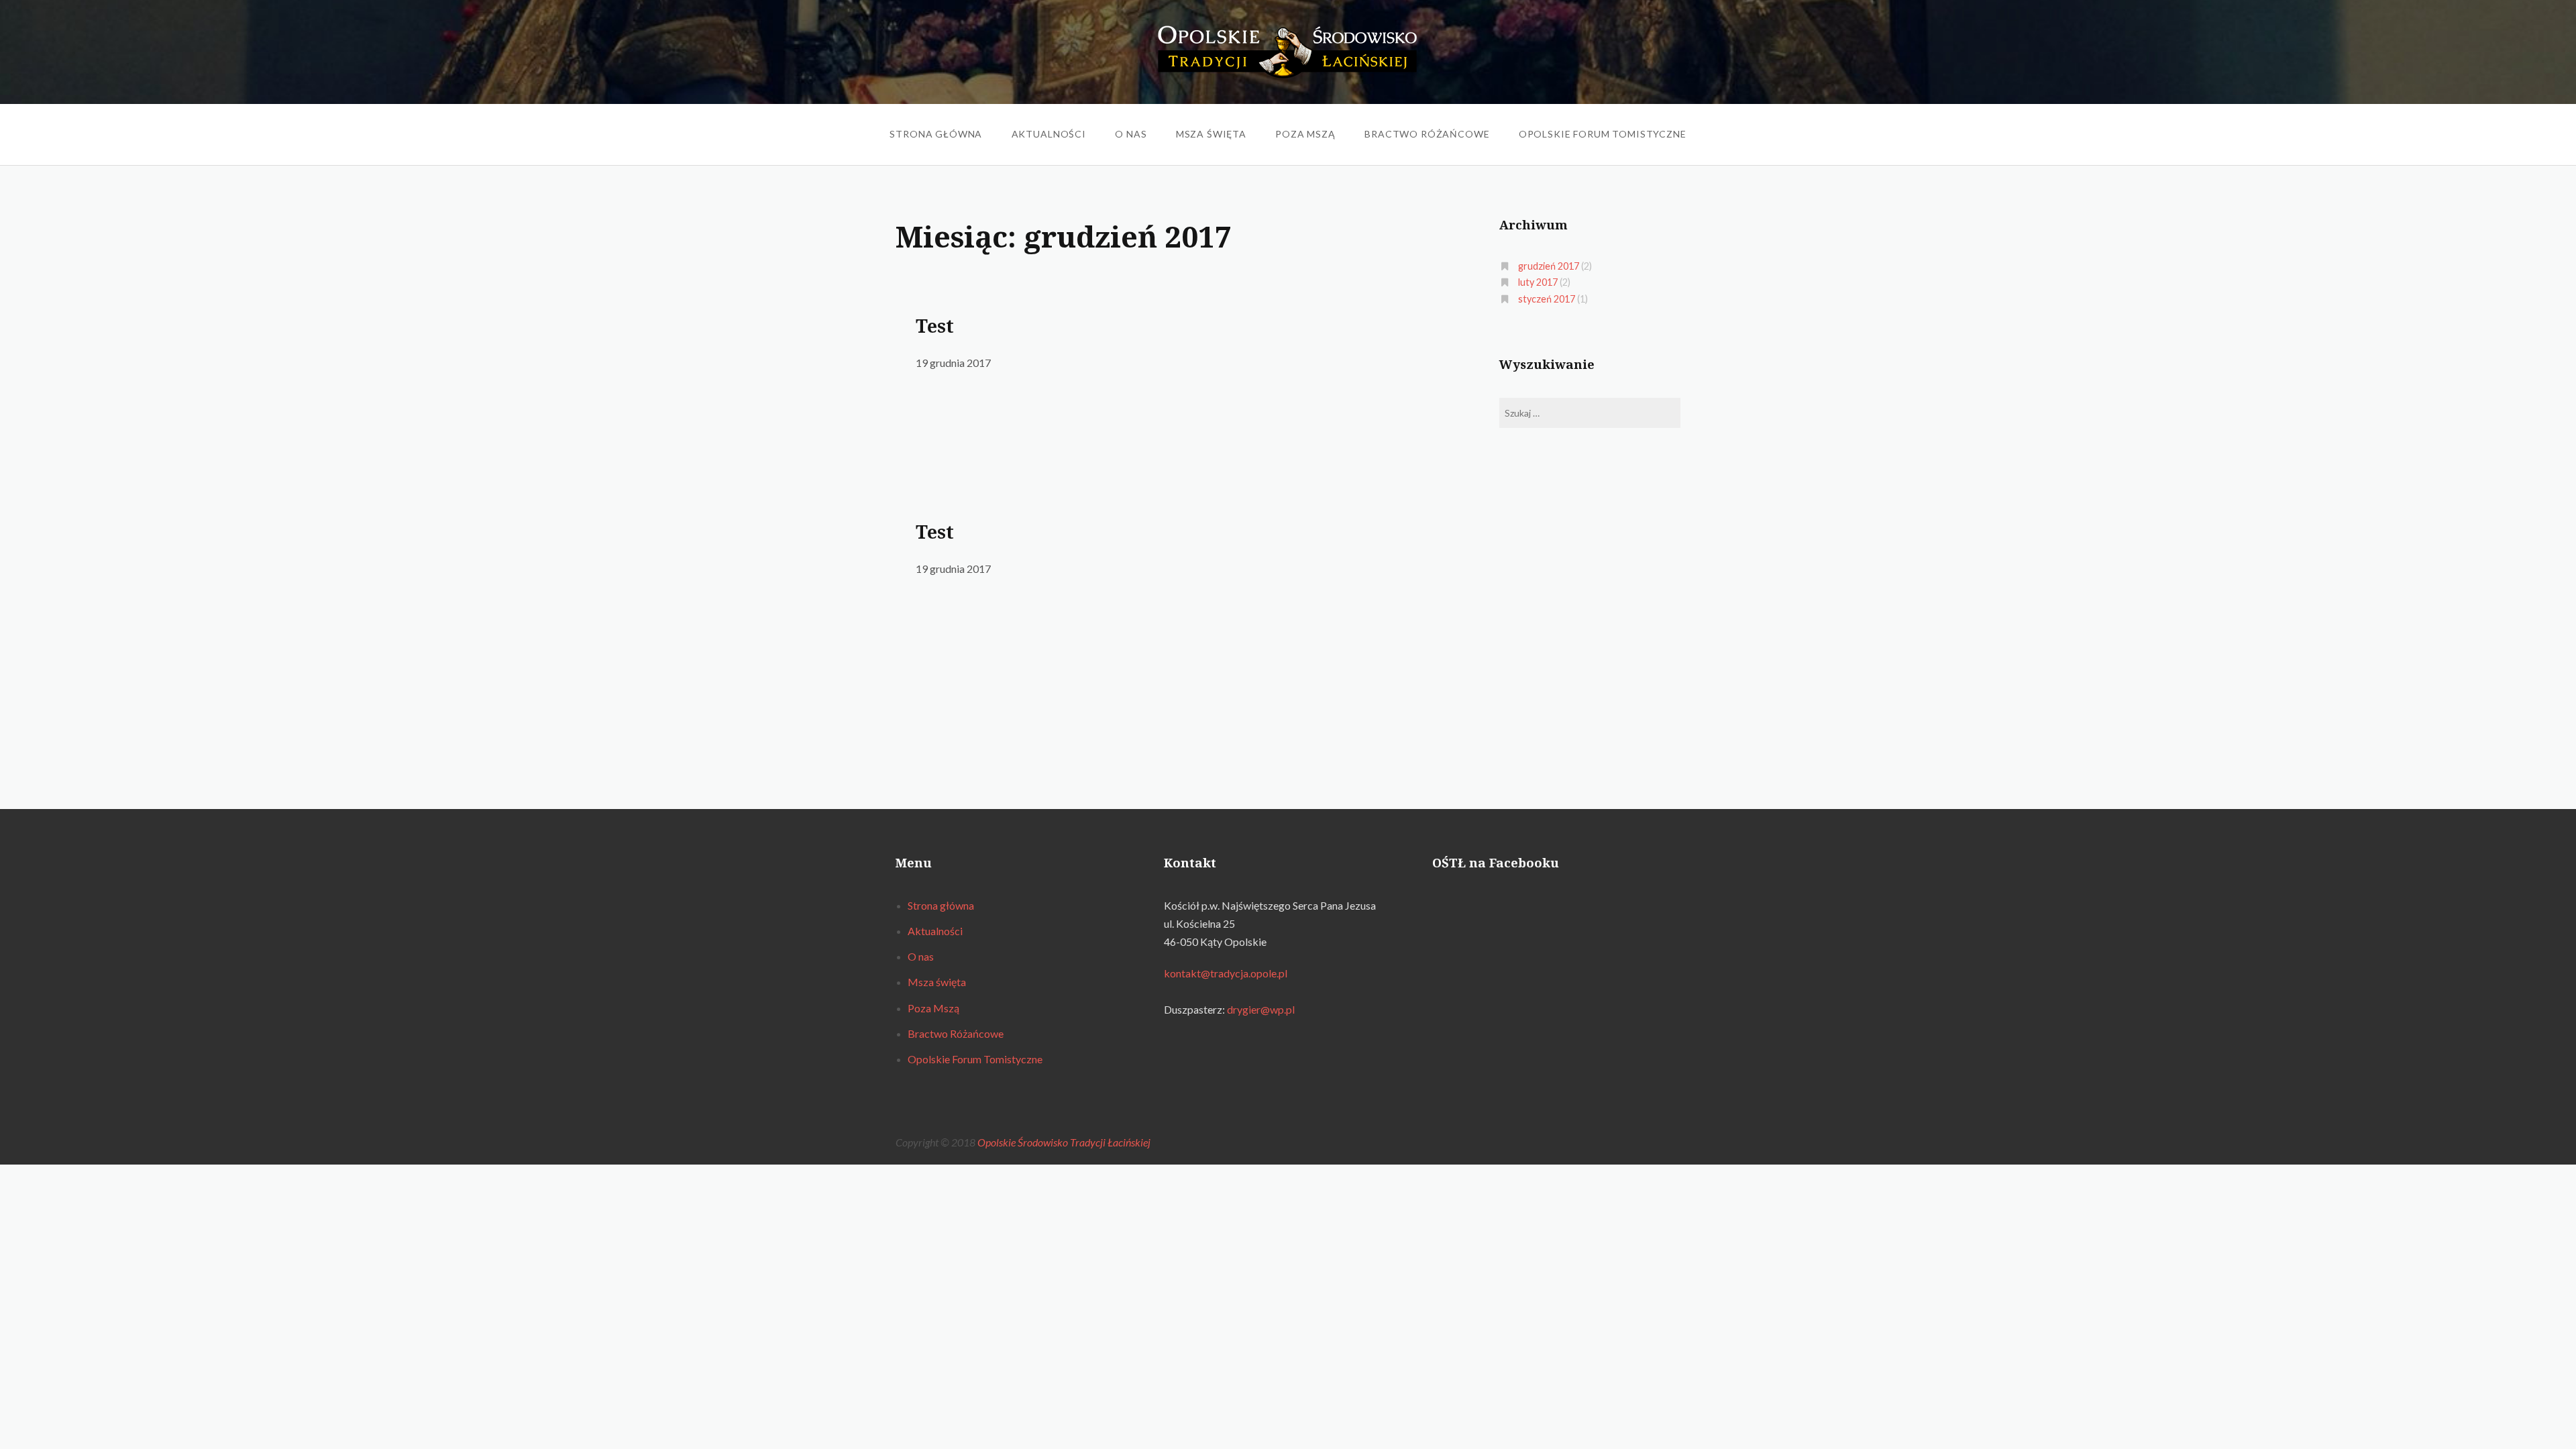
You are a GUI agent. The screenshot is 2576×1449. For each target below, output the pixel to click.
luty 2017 (1538, 282)
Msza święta (1211, 134)
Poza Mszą (1305, 134)
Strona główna (936, 134)
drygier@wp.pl (1261, 1009)
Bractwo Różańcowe (1427, 134)
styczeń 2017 (1547, 299)
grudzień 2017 (1549, 266)
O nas (1131, 134)
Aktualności (1049, 134)
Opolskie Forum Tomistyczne (1603, 134)
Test (935, 326)
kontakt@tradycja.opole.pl (1226, 973)
